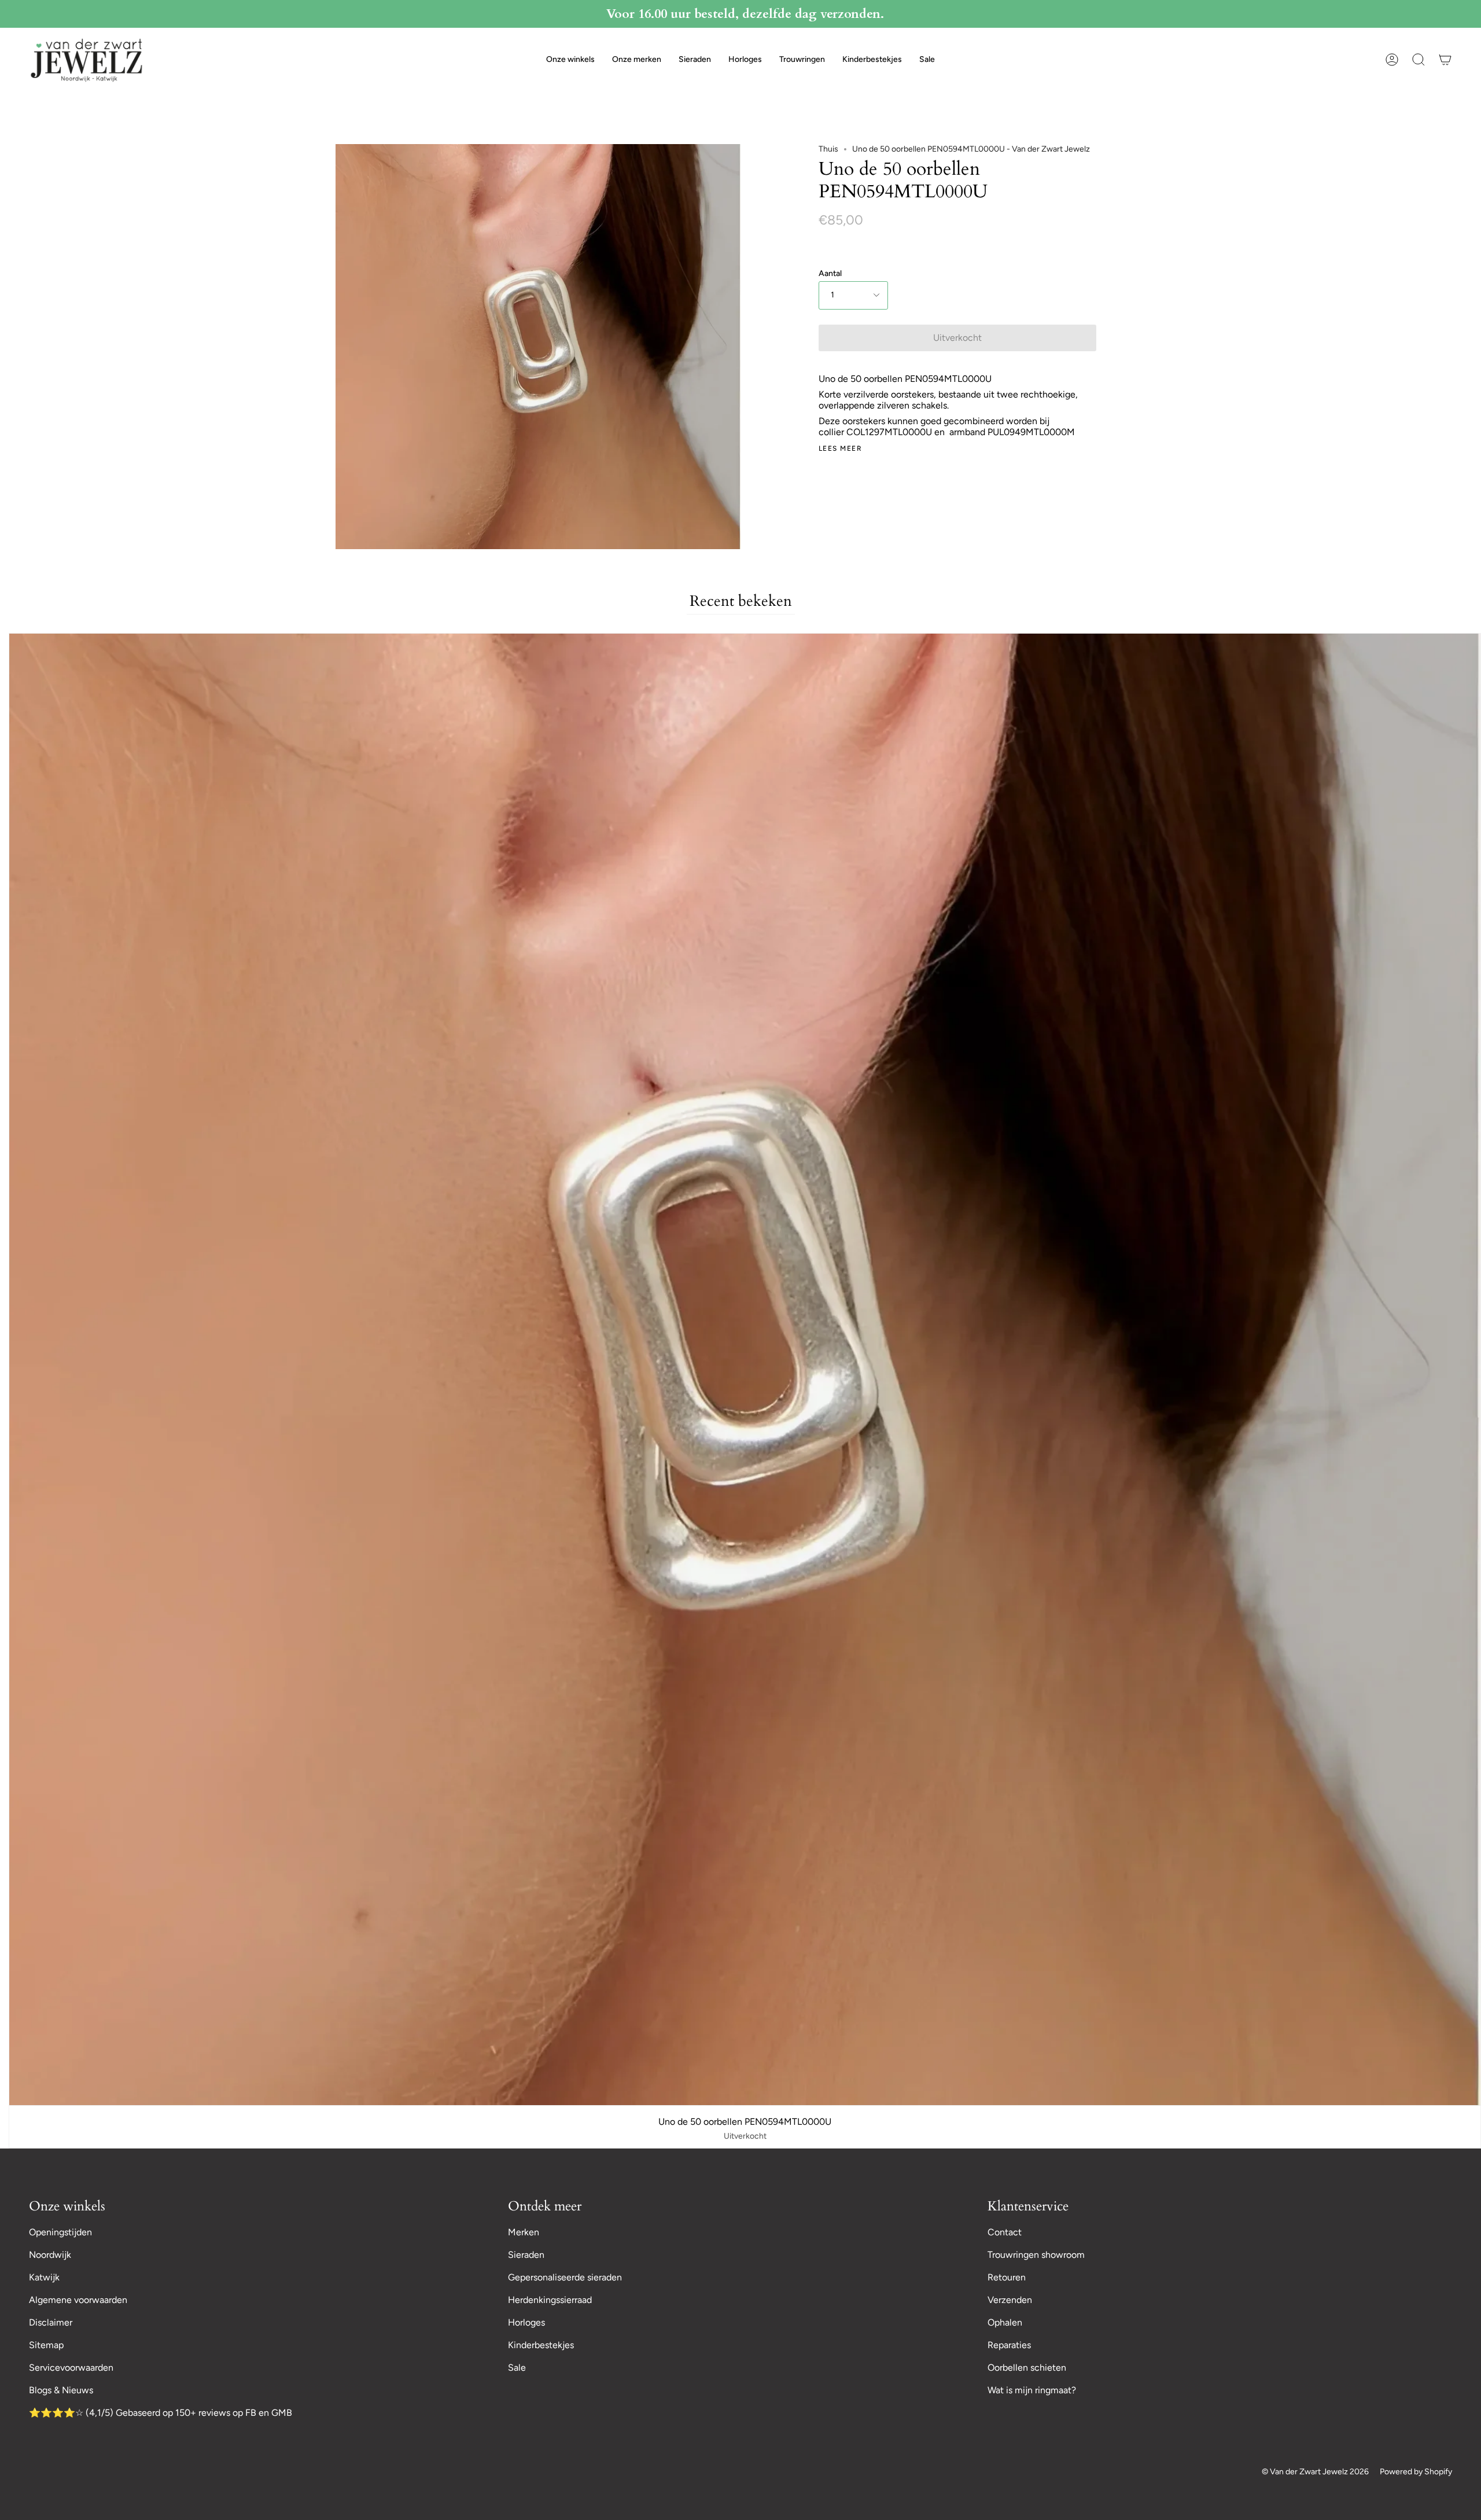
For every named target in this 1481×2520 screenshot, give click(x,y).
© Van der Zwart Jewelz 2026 (1315, 2472)
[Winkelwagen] (1445, 60)
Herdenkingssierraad (550, 2300)
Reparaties (1009, 2345)
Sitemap (46, 2345)
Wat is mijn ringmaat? (1032, 2390)
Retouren (1007, 2277)
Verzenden (1010, 2300)
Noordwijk (50, 2255)
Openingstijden (60, 2232)
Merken (524, 2232)
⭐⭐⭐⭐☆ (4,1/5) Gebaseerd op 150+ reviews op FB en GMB (161, 2413)
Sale (517, 2368)
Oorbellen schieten (1027, 2368)
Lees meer (840, 448)
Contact (1005, 2232)
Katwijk (44, 2277)
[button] (570, 60)
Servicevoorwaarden (71, 2368)
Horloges (526, 2322)
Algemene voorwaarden (78, 2300)
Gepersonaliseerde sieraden (565, 2277)
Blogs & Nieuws (61, 2390)
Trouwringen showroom (1036, 2255)
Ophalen (1005, 2322)
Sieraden (526, 2255)
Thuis (828, 149)
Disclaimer (51, 2322)
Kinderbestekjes (541, 2345)
